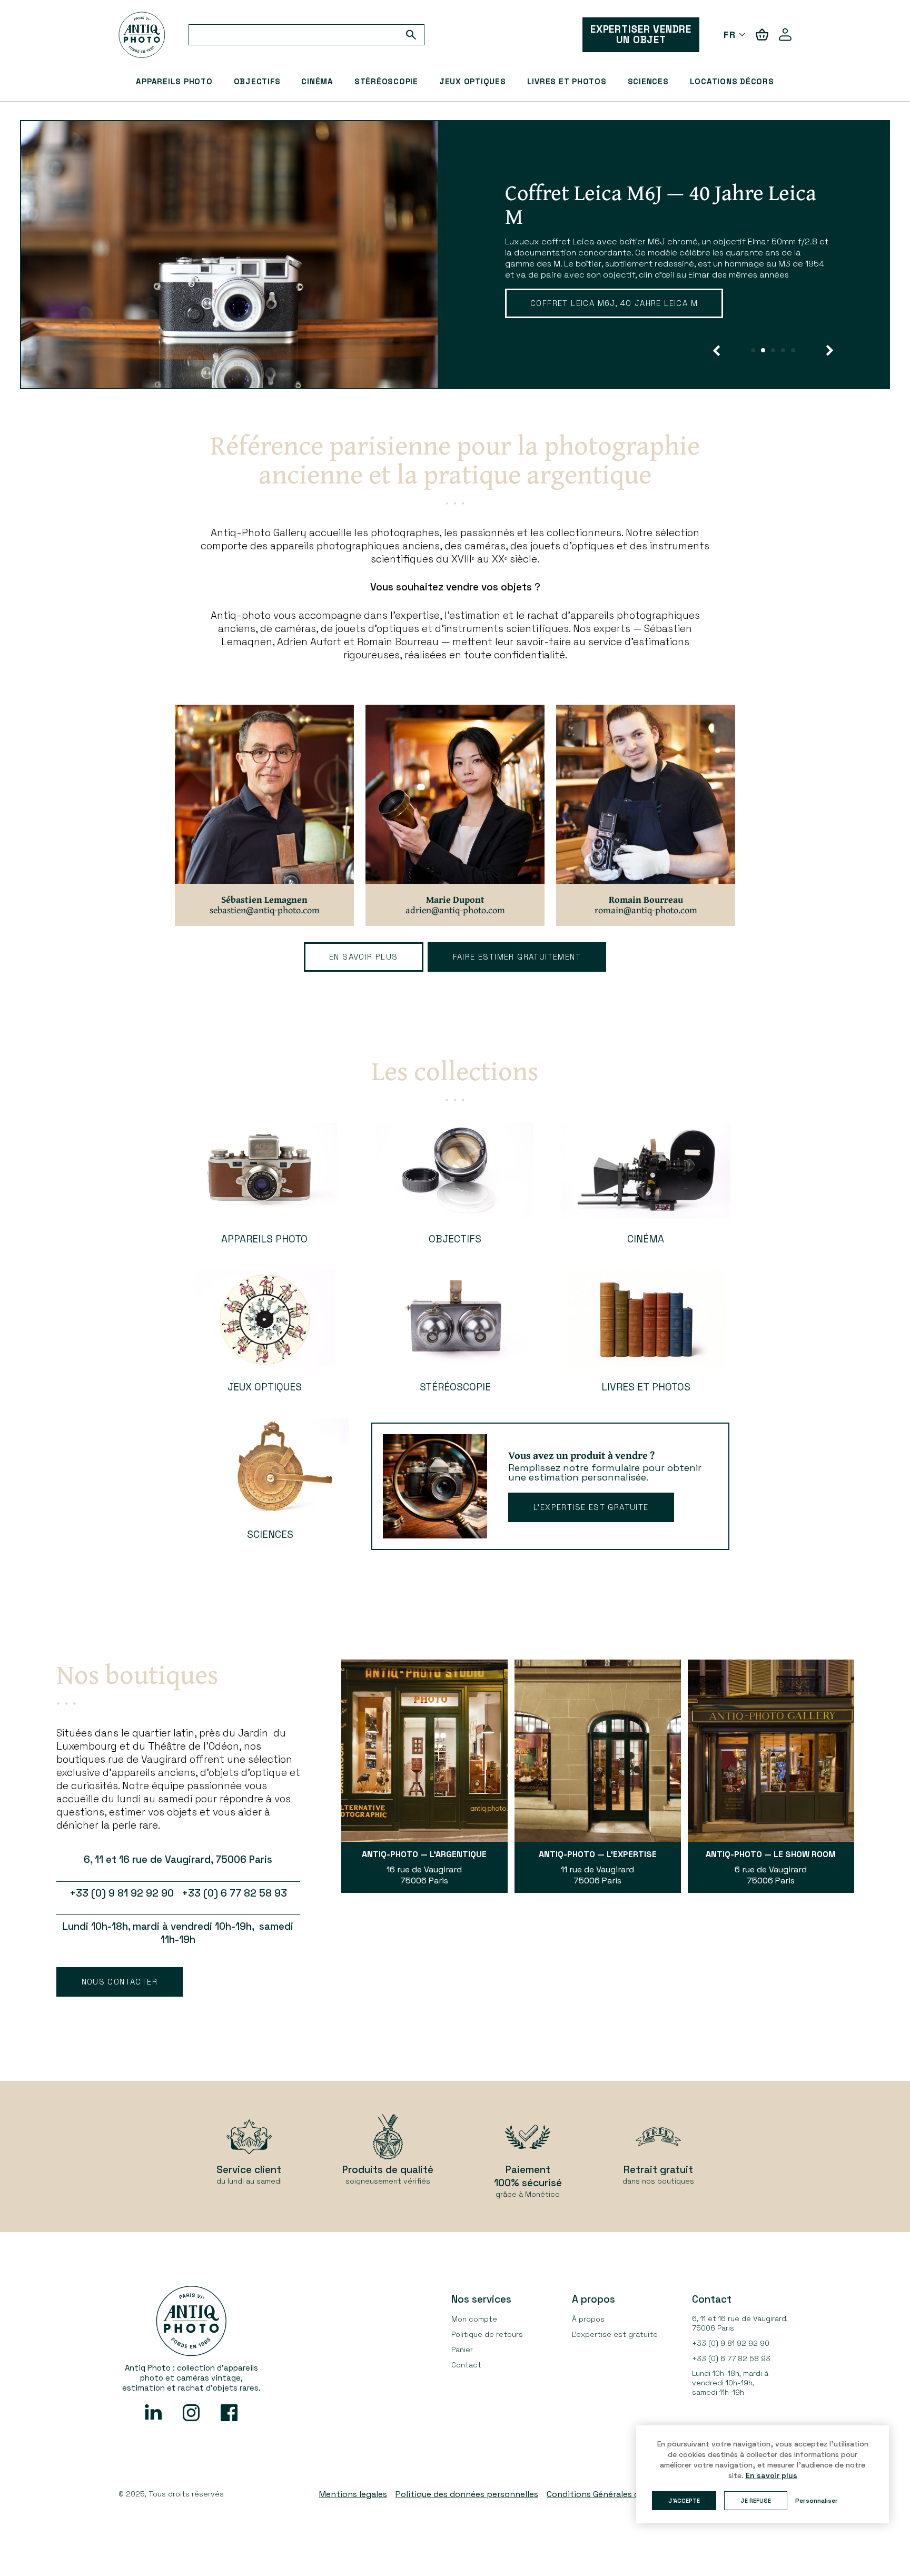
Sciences (648, 81)
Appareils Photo (174, 81)
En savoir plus (364, 957)
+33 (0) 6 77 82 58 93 (731, 2358)
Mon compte (474, 2319)
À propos (588, 2319)
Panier (462, 2350)
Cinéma (317, 81)
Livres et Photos (567, 81)
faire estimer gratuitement (517, 957)
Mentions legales (353, 2494)
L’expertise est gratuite (591, 1507)
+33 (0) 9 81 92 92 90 (731, 2343)
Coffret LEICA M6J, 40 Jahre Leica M (614, 303)
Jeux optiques (473, 81)
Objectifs (257, 81)
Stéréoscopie (386, 81)
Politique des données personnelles (467, 2494)
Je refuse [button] (756, 2501)
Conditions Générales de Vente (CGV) (620, 2494)
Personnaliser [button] (817, 2501)
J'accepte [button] (684, 2501)
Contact (466, 2365)
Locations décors (732, 81)
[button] (716, 351)
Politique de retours (487, 2334)
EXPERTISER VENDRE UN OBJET (641, 34)
